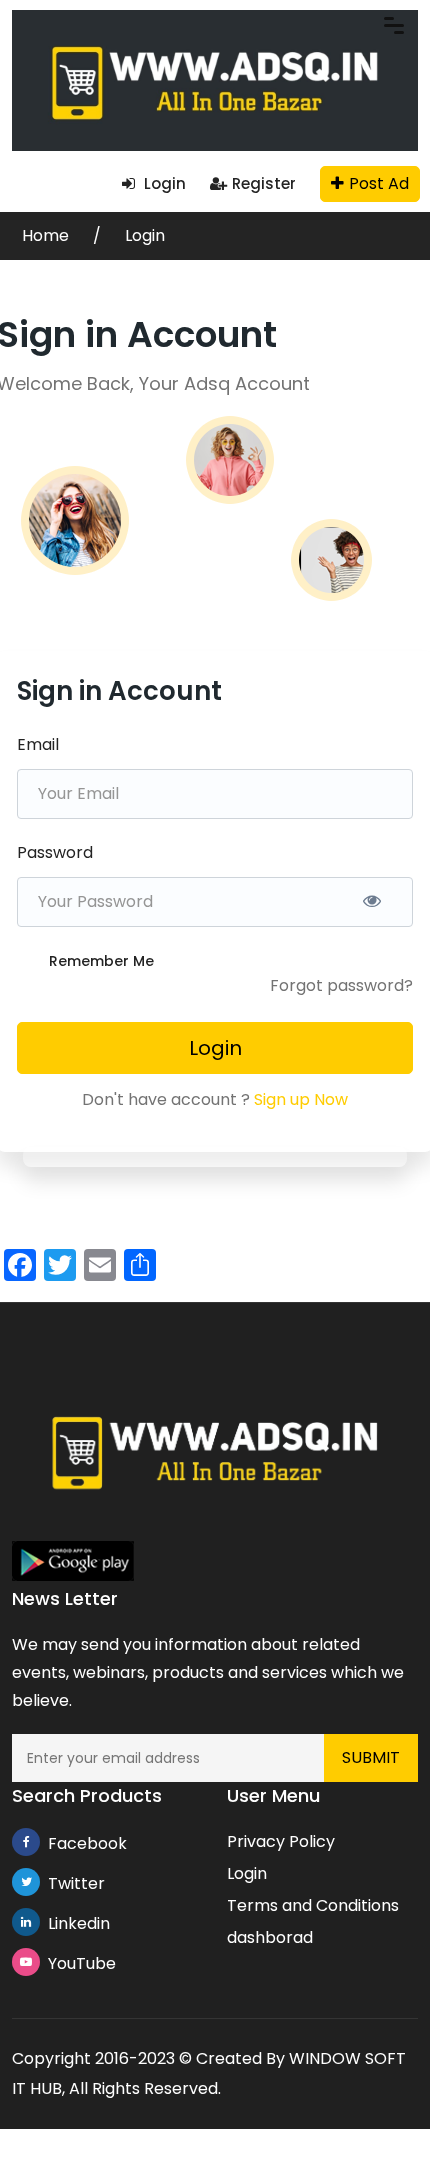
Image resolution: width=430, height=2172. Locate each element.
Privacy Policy (281, 1841)
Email (38, 744)
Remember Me (101, 961)
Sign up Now (301, 1099)
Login (163, 183)
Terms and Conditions (313, 1905)
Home (47, 235)
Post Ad (379, 183)
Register (264, 183)
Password (55, 852)
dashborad (270, 1937)
